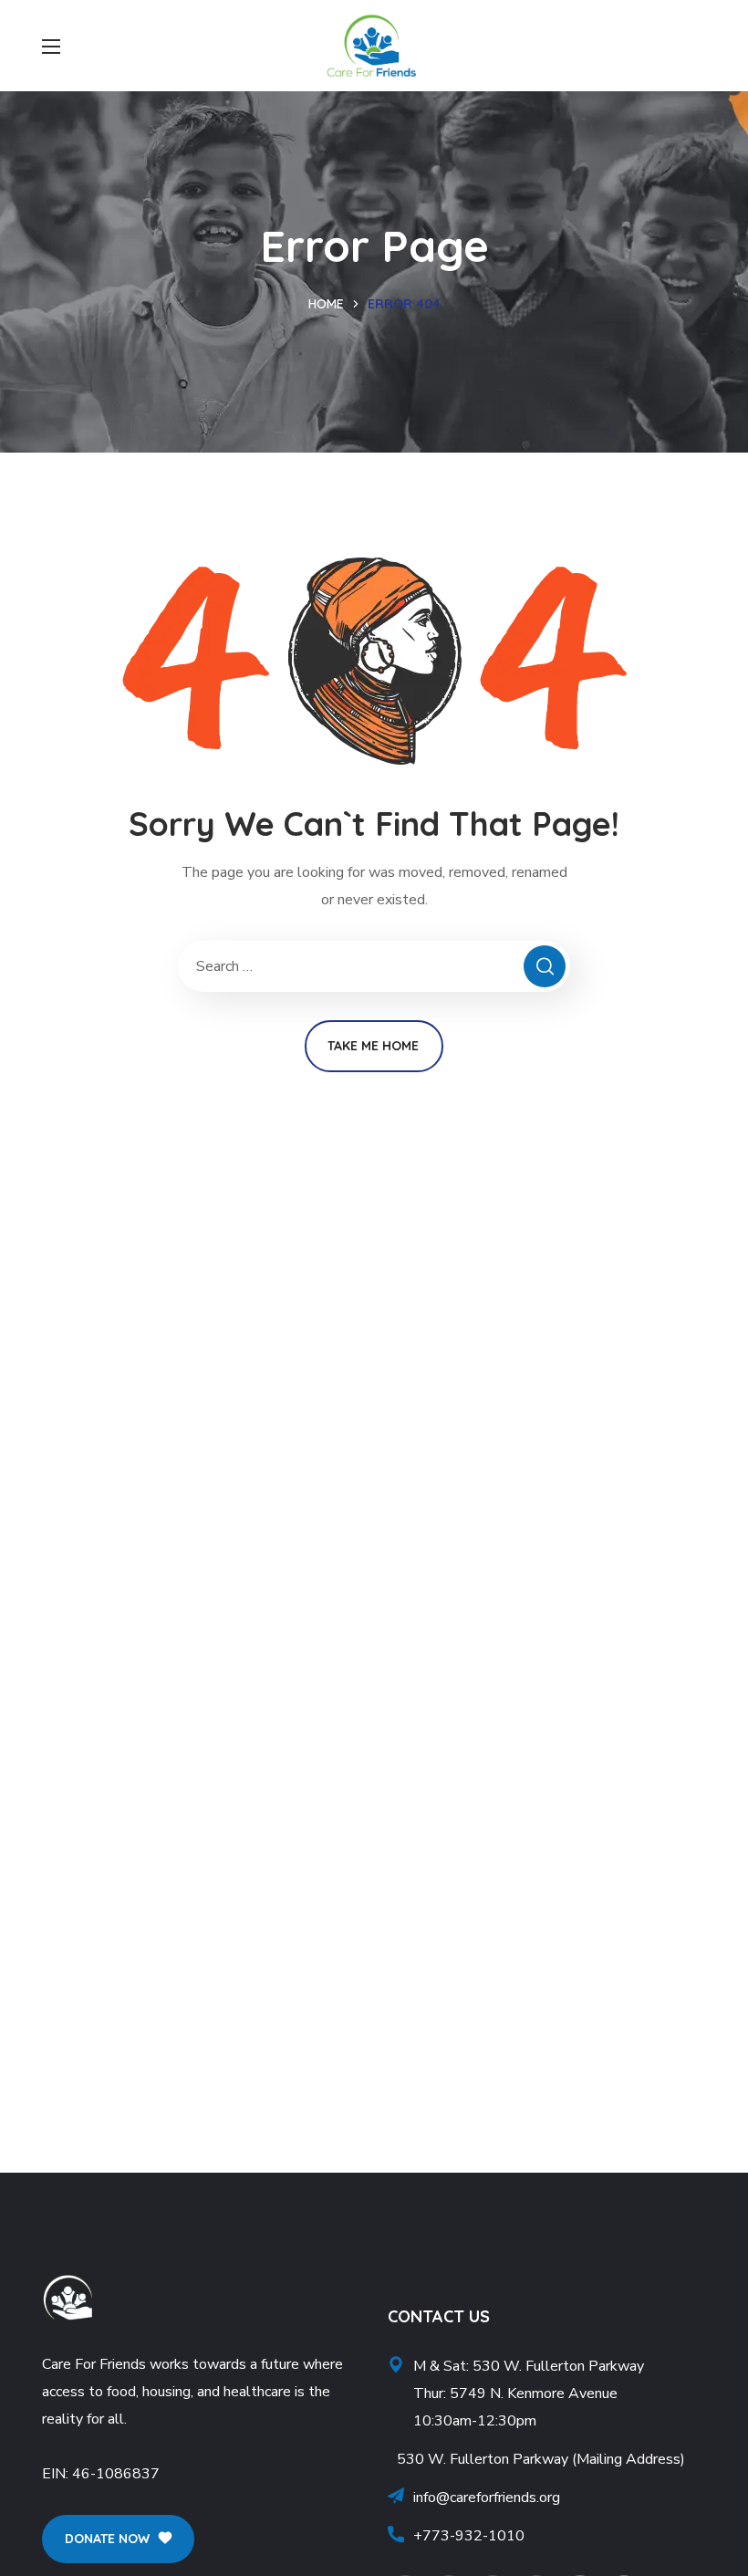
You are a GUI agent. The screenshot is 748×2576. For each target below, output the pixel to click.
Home (326, 304)
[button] (118, 2539)
